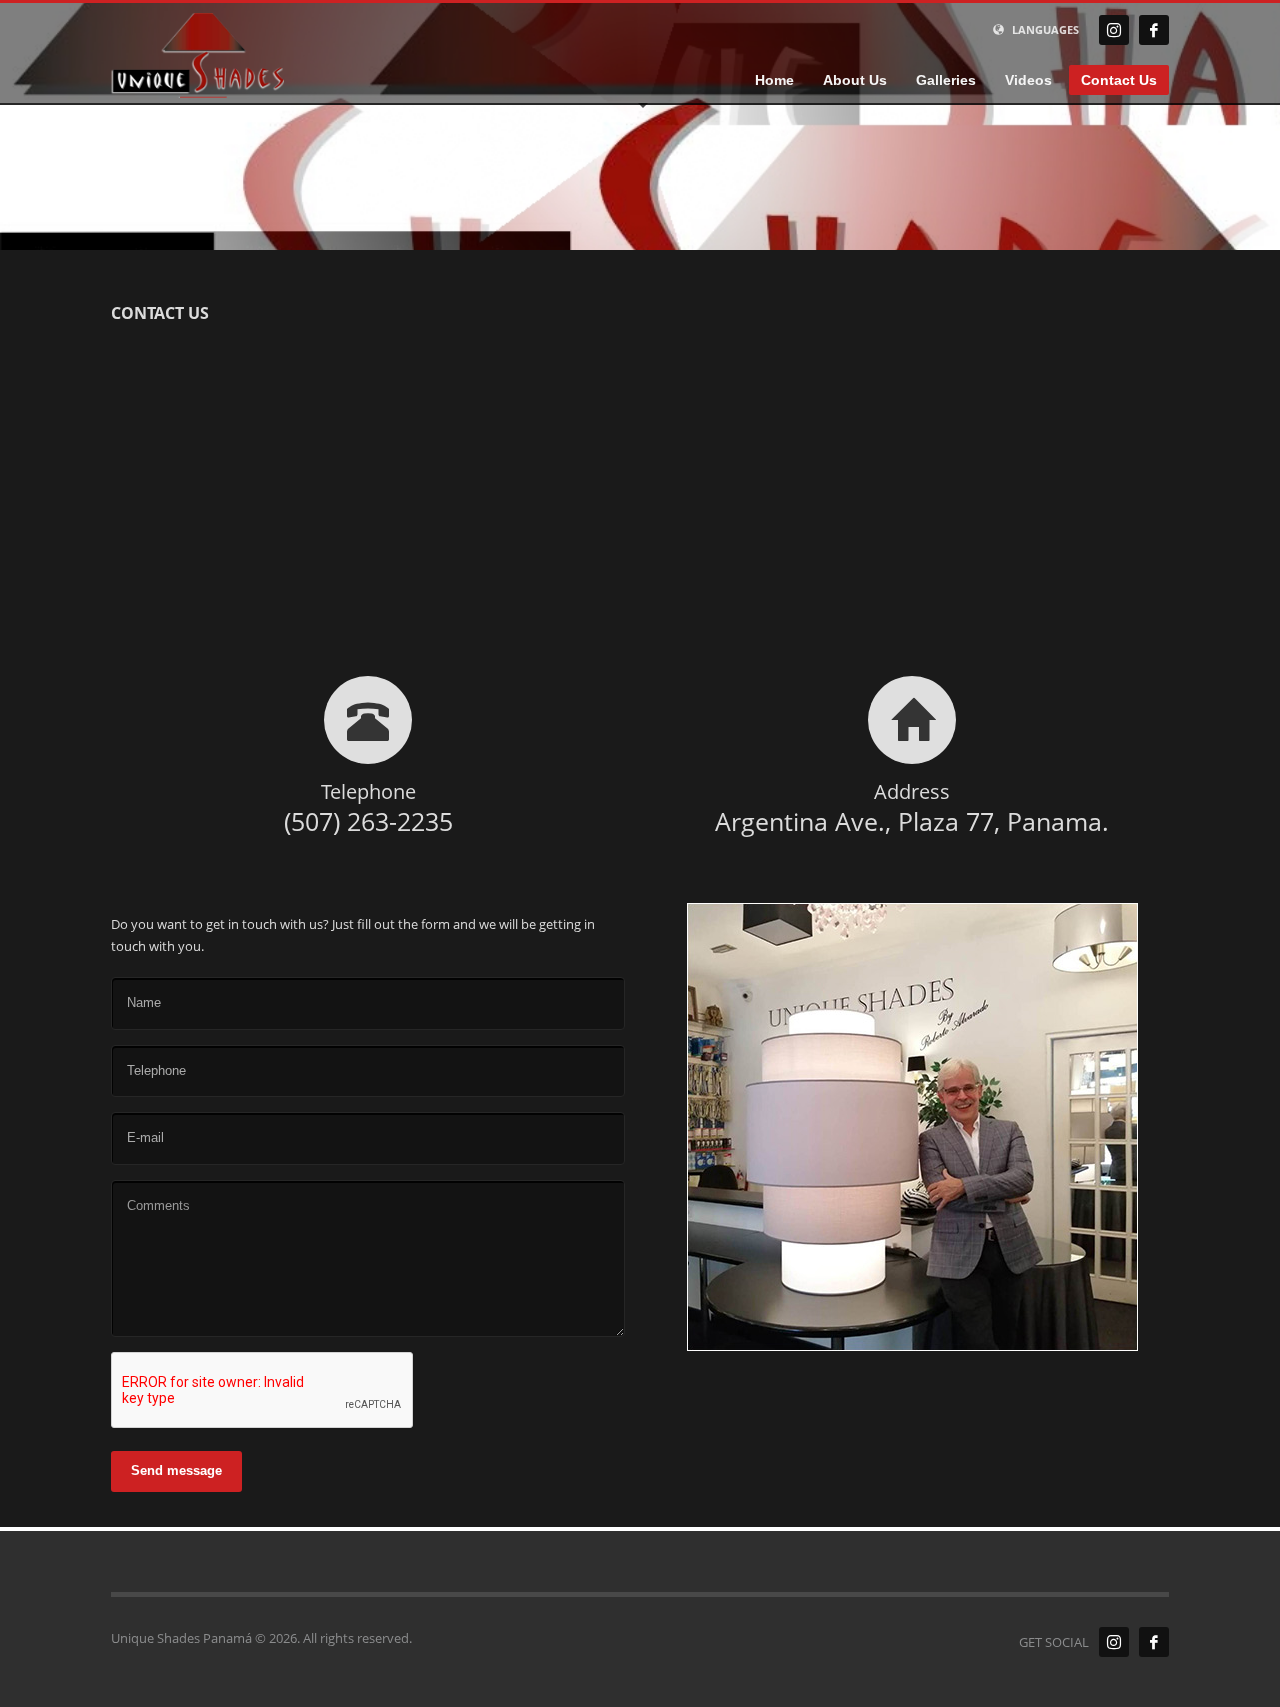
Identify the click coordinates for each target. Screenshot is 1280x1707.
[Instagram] (1114, 30)
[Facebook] (1154, 30)
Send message (176, 1470)
